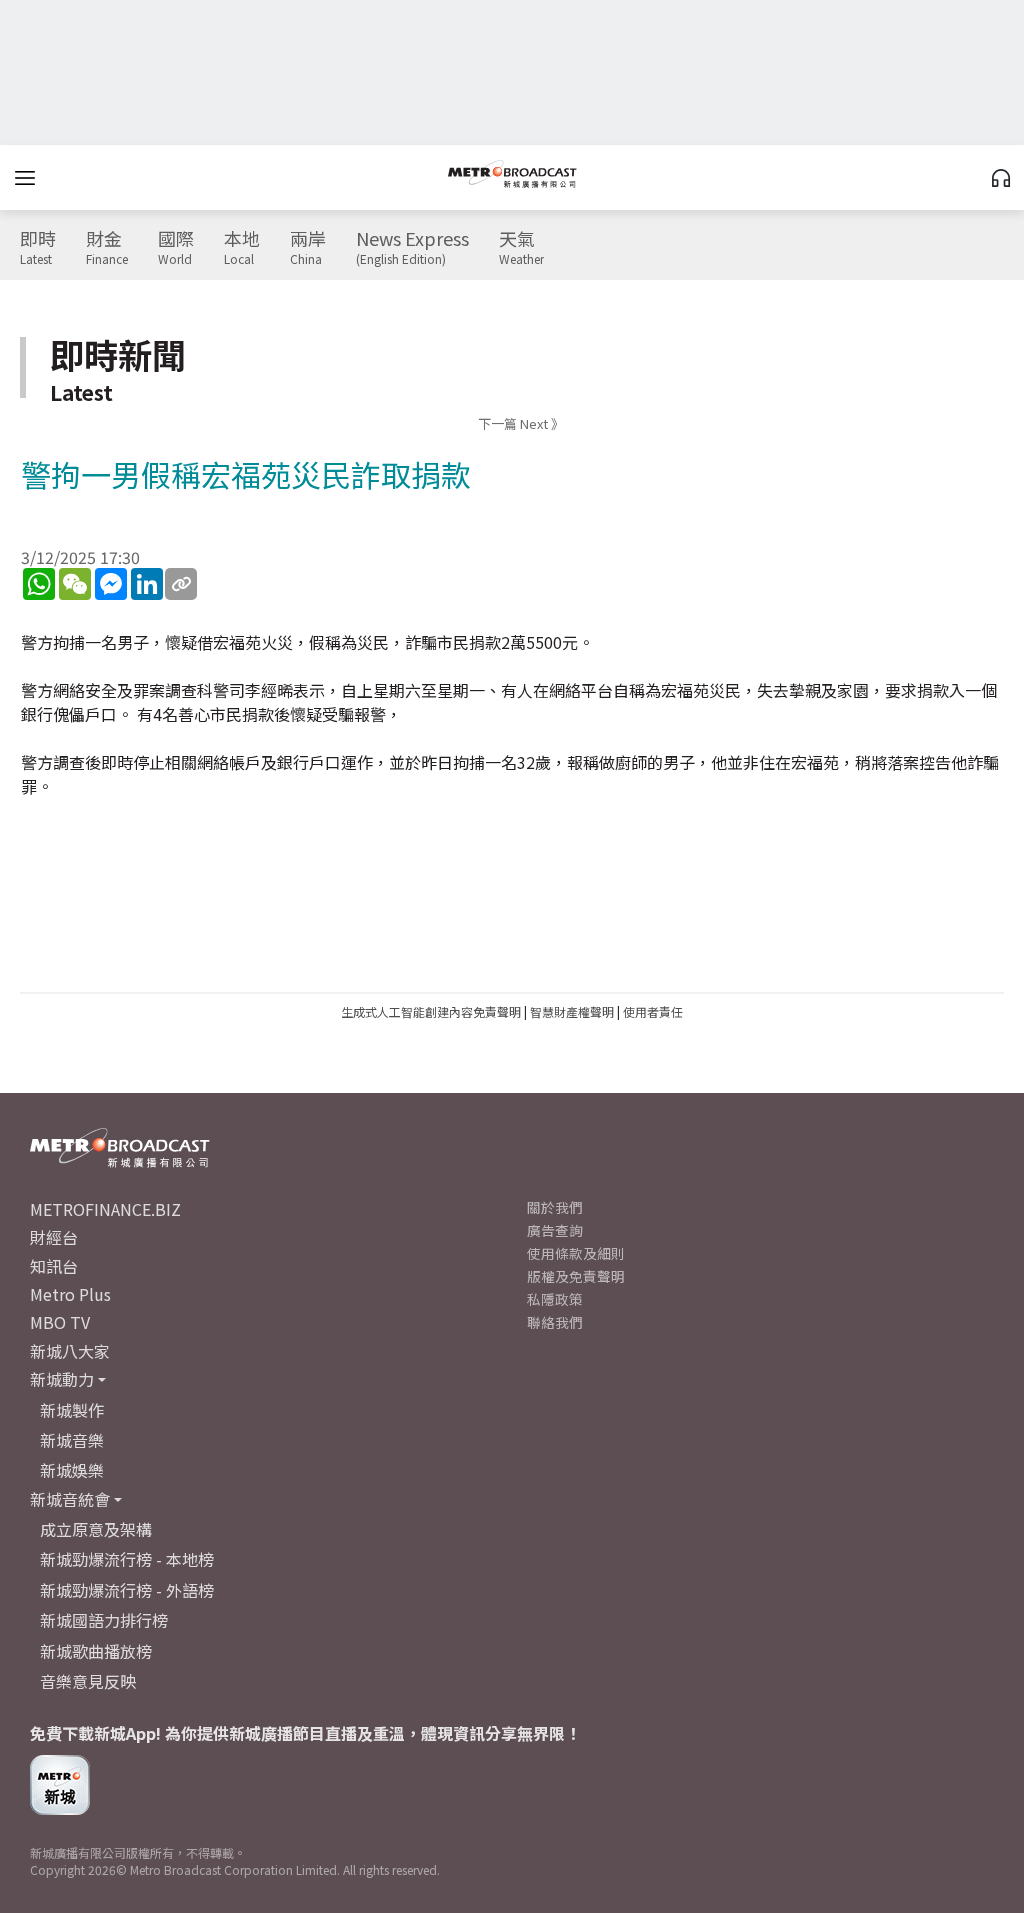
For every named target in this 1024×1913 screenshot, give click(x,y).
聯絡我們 (555, 1322)
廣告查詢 (555, 1230)
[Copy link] (181, 584)
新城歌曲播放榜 (96, 1651)
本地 (242, 248)
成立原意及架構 (96, 1529)
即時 (38, 248)
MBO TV (60, 1322)
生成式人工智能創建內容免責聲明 (431, 1011)
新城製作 (72, 1410)
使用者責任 (653, 1011)
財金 (107, 248)
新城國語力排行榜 (104, 1620)
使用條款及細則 (576, 1253)
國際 (176, 248)
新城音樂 (72, 1440)
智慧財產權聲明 (572, 1011)
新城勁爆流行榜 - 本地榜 (127, 1559)
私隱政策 (555, 1299)
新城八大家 (70, 1351)
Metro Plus (70, 1294)
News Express (412, 248)
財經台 (54, 1237)
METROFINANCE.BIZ (105, 1209)
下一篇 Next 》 (521, 423)
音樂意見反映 (88, 1681)
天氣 (521, 248)
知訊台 (54, 1266)
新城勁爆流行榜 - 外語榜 (127, 1590)
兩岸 (308, 248)
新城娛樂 (72, 1470)
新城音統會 (70, 1499)
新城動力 (62, 1379)
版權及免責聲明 (576, 1276)
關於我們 (555, 1207)
